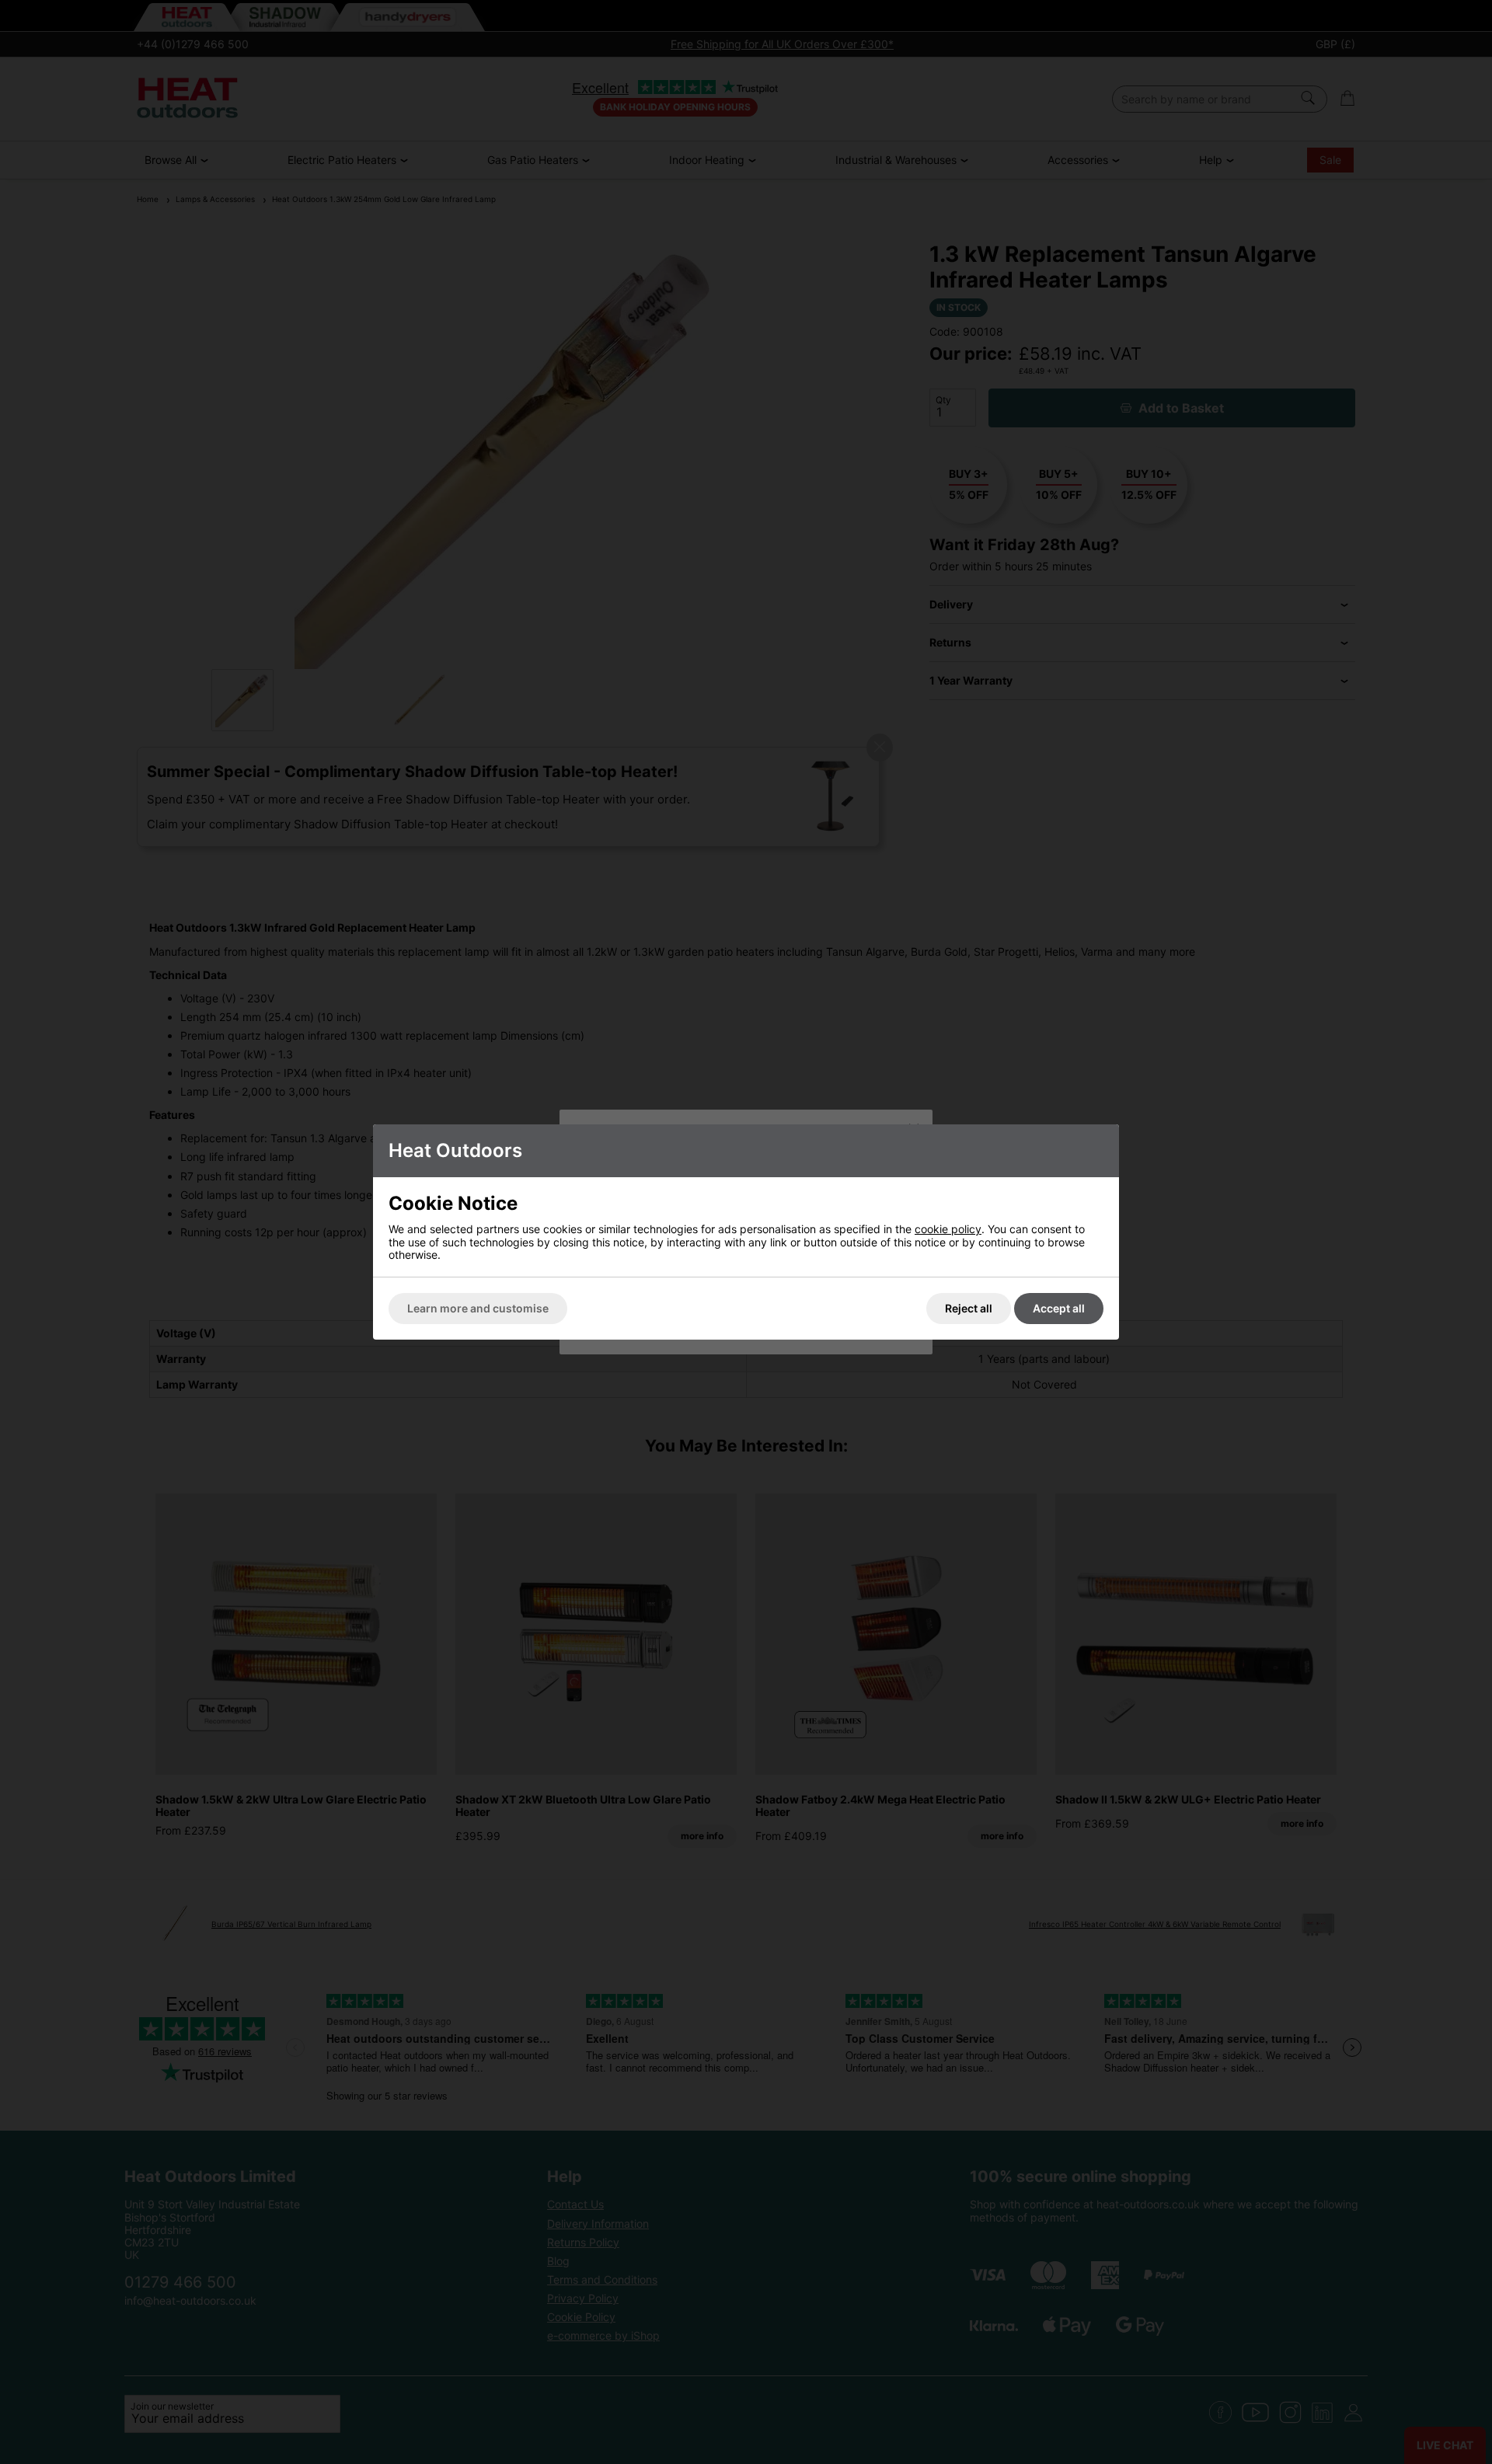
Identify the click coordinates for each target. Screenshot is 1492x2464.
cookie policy (948, 1229)
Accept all (1059, 1308)
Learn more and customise (478, 1308)
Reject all (969, 1308)
